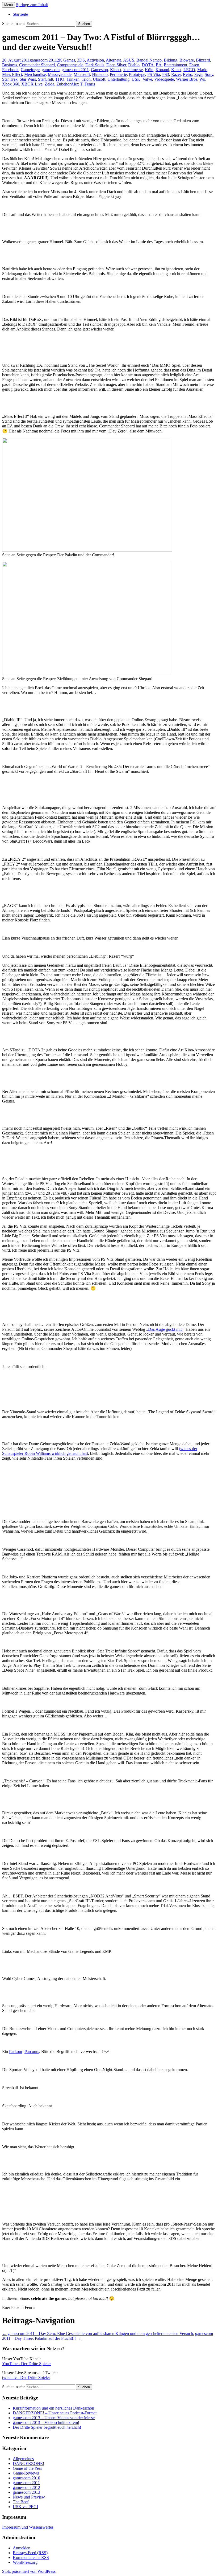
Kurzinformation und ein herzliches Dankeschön (53, 2408)
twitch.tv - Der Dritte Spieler (26, 2377)
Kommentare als (31, 2557)
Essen (194, 65)
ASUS (129, 60)
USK (136, 79)
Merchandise (35, 74)
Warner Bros (187, 79)
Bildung (171, 60)
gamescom (51, 70)
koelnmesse (133, 70)
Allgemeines (23, 2459)
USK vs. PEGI (25, 2507)
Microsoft (82, 74)
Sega (198, 74)
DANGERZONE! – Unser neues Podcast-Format (55, 2413)
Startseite (20, 14)
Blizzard (203, 60)
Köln (149, 70)
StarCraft (46, 79)
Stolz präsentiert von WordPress (29, 2571)
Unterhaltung (118, 79)
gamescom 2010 (26, 2478)
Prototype (137, 74)
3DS (81, 60)
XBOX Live (32, 84)
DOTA (148, 65)
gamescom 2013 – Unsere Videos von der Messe (54, 2418)
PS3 (166, 74)
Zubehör (64, 84)
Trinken (73, 79)
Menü (9, 5)
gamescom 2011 (43, 60)
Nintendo (100, 74)
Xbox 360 (11, 84)
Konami (162, 70)
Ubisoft (99, 79)
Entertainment (175, 65)
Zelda (49, 84)
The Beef (21, 2502)
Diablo (134, 65)
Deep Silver (116, 65)
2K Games (66, 60)
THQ (60, 79)
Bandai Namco (149, 60)
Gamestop (99, 70)
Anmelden (22, 2548)
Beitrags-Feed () (30, 2553)
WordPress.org (25, 2562)
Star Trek (10, 79)
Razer (176, 74)
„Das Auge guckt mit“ (165, 1329)
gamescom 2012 (26, 2487)
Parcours (32, 2052)
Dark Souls (95, 65)
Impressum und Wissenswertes (28, 2527)
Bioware (187, 60)
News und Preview (29, 2497)
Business (10, 65)
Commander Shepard (37, 65)
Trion (86, 79)
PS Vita (154, 74)
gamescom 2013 (26, 2492)
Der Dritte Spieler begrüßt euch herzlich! (47, 2427)
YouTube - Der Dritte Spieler (26, 2364)
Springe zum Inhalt (32, 5)
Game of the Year (27, 2468)
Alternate (114, 60)
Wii (202, 79)
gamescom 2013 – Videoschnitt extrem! (46, 2422)
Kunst (176, 70)
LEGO (189, 70)
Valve (147, 79)
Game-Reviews (26, 2473)
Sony (209, 74)
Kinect (116, 70)
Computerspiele (70, 65)
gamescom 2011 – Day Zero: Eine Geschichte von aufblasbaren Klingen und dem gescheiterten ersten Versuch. (98, 2334)
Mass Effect (12, 74)
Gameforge (30, 70)
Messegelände (60, 74)
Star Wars (28, 79)
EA (159, 65)
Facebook (10, 70)
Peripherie (118, 74)
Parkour (16, 2052)
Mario (202, 70)
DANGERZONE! (28, 2463)
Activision (95, 60)
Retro (188, 74)
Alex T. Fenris (83, 84)
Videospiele (164, 79)
